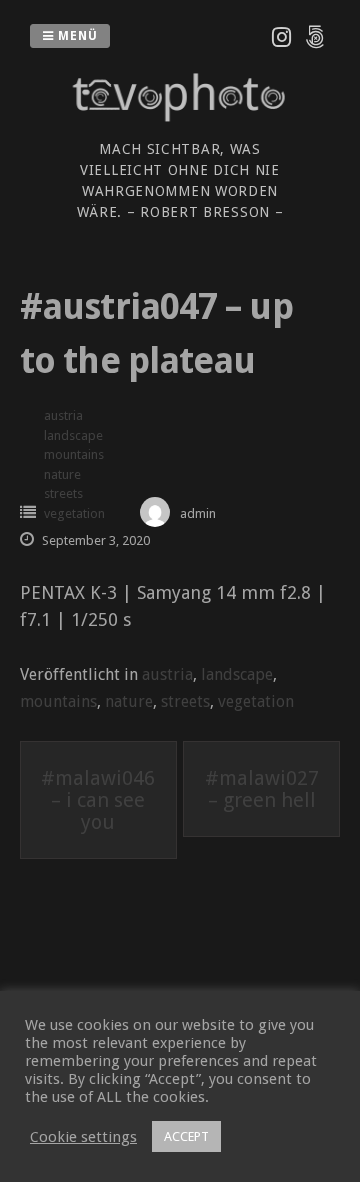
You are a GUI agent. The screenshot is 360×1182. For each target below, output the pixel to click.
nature (62, 474)
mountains (74, 454)
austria (63, 415)
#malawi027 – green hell (262, 789)
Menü (76, 36)
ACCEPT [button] (186, 1136)
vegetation (74, 513)
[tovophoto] (180, 125)
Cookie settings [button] (83, 1137)
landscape (73, 435)
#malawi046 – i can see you (98, 800)
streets (63, 493)
